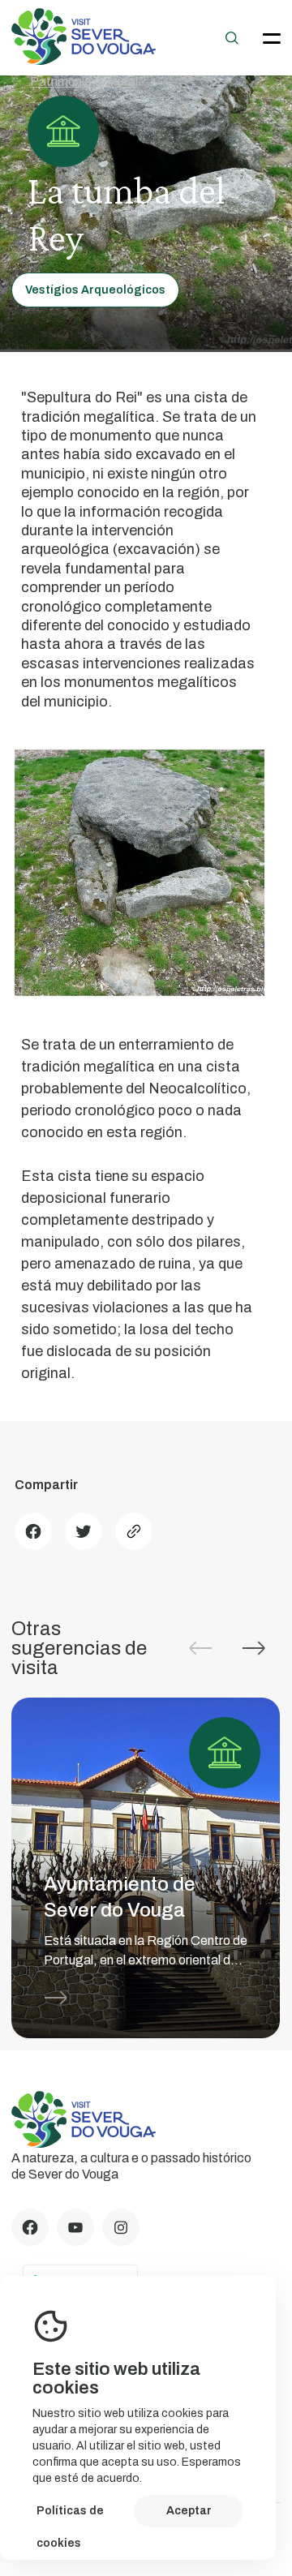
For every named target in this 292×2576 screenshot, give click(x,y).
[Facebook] (33, 1531)
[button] (254, 1648)
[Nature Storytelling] (84, 60)
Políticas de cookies (70, 2516)
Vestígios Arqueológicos (95, 290)
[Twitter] (84, 1531)
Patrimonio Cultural (84, 82)
